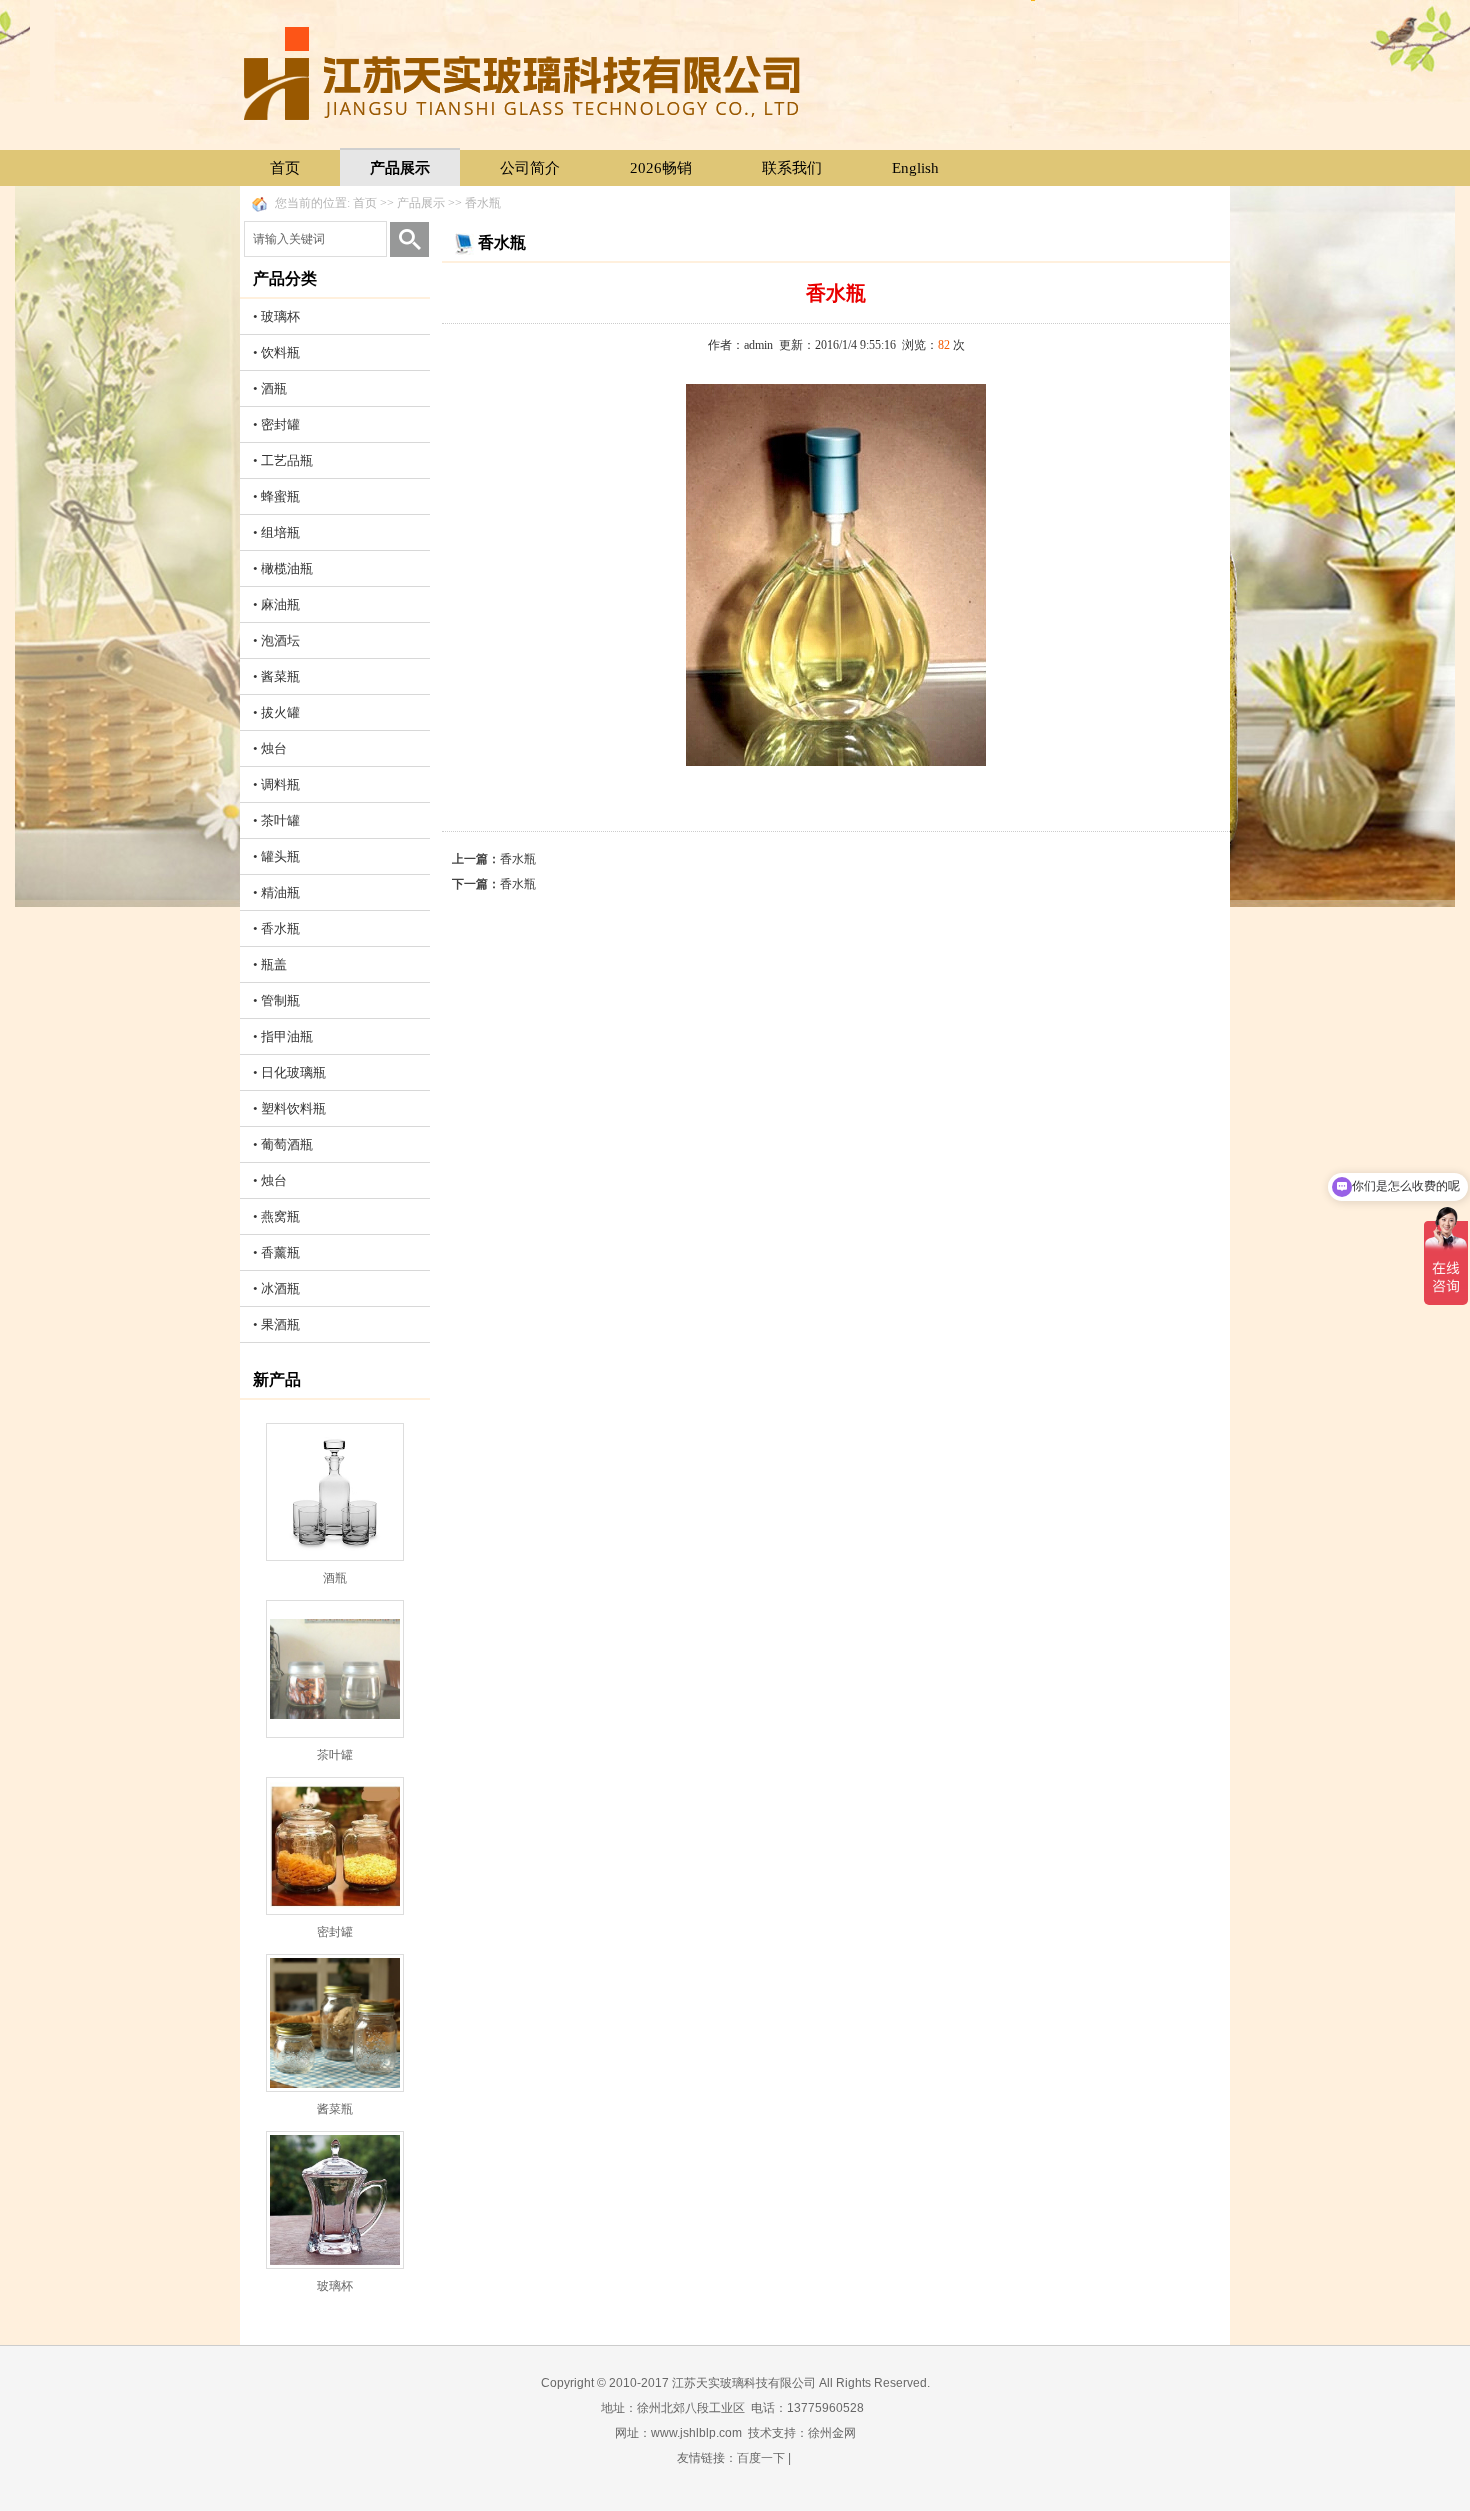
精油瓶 (280, 892)
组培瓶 (280, 532)
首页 (285, 168)
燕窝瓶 (280, 1216)
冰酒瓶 (280, 1288)
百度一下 (761, 2458)
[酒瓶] (335, 1492)
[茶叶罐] (335, 1669)
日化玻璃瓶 (293, 1072)
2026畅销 (661, 168)
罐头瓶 (280, 856)
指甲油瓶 (287, 1036)
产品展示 (400, 168)
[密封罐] (335, 1846)
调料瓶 (280, 784)
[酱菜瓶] (335, 2023)
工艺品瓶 (287, 460)
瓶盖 (274, 964)
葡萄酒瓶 (287, 1144)
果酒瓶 (280, 1324)
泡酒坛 (280, 640)
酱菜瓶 (280, 676)
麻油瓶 (280, 604)
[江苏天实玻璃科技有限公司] (524, 73)
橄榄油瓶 (287, 568)
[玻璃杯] (335, 2200)
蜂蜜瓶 (280, 496)
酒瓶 (274, 388)
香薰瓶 (280, 1252)
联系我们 (792, 168)
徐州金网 (832, 2433)
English (915, 168)
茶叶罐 (280, 820)
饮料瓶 (280, 352)
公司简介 (530, 168)
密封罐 (280, 424)
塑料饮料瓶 (293, 1108)
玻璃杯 (280, 316)
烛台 (274, 748)
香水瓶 (483, 203)
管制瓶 (280, 1000)
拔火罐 (280, 712)
